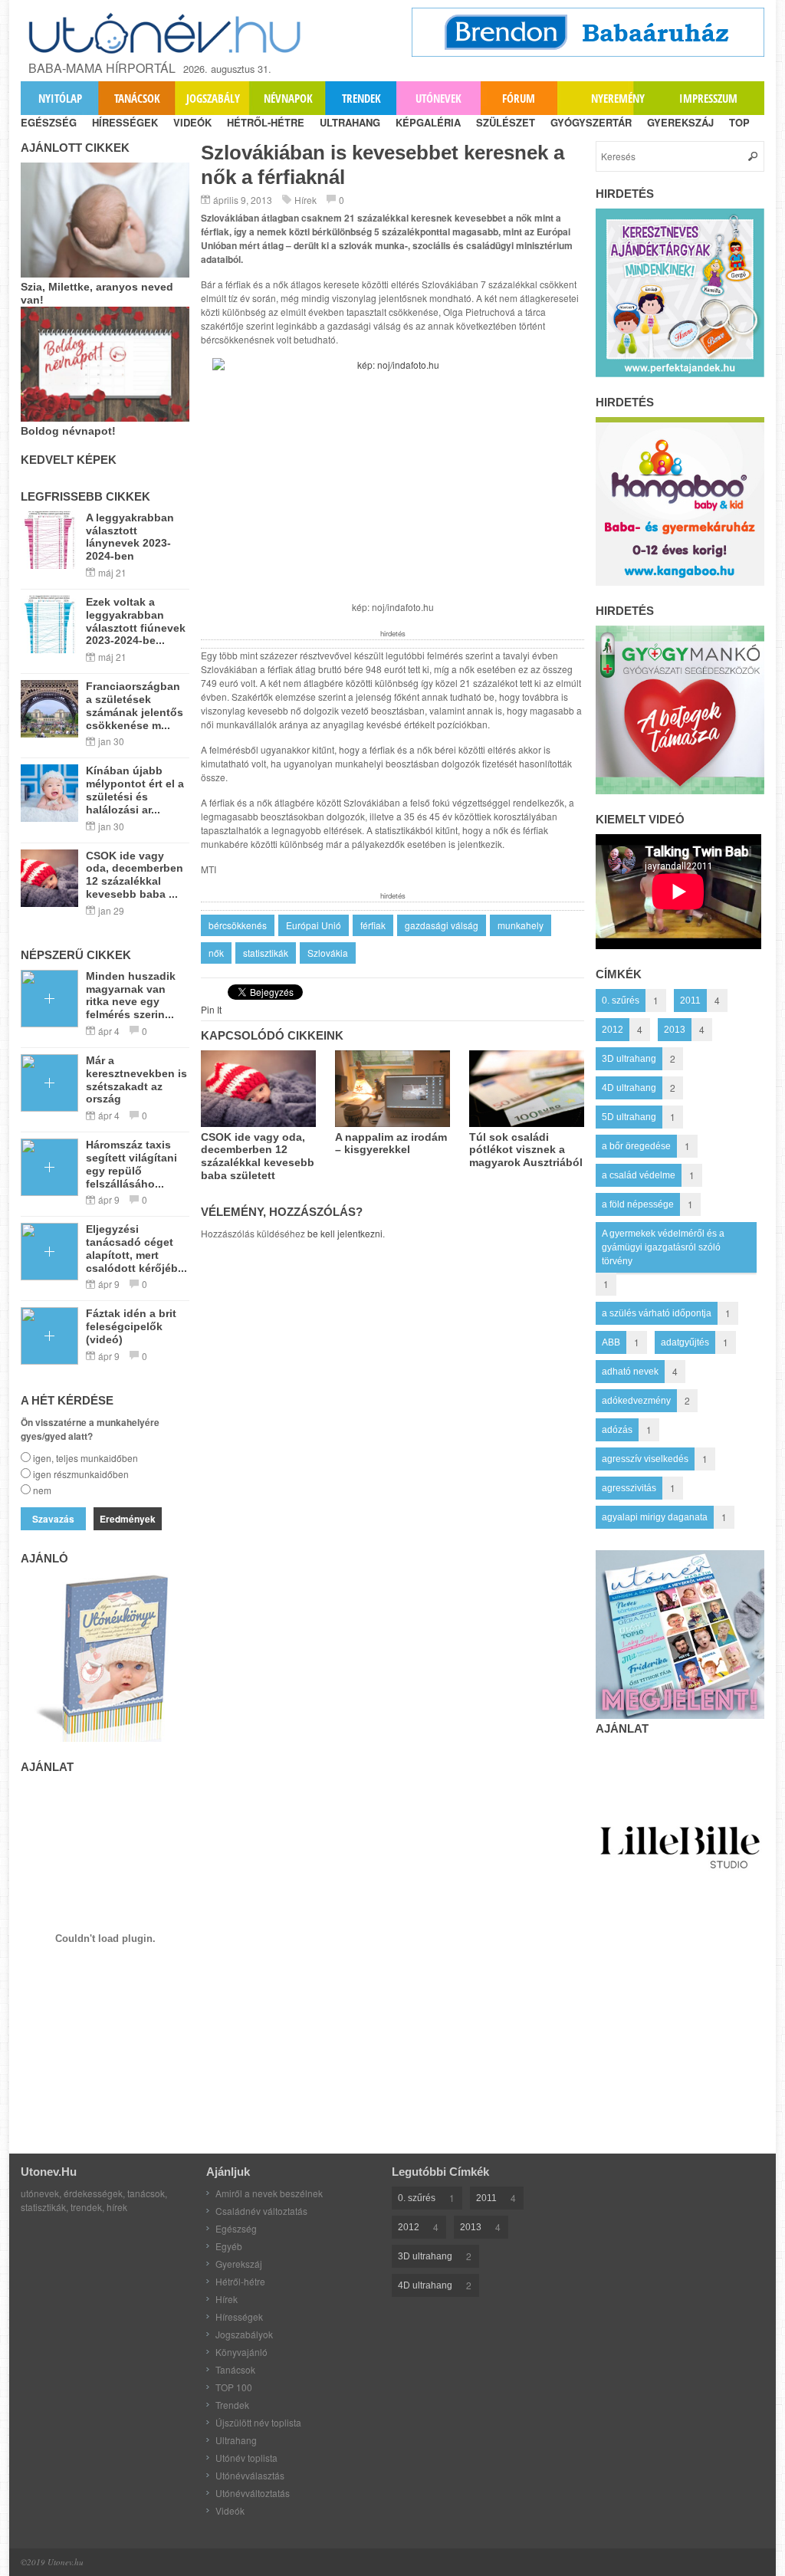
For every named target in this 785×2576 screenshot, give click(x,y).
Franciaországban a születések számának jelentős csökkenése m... (135, 705)
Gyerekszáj (239, 2264)
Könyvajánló (241, 2352)
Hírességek (239, 2316)
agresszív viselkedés (645, 1459)
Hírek (305, 200)
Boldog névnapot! (68, 431)
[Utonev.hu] (166, 33)
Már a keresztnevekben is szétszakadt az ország (136, 1079)
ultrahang (350, 122)
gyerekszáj (680, 122)
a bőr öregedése (636, 1146)
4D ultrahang (629, 1088)
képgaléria (428, 122)
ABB (611, 1342)
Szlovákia (328, 953)
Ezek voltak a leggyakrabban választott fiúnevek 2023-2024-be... (136, 621)
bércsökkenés (238, 925)
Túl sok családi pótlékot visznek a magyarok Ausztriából (526, 1150)
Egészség (236, 2228)
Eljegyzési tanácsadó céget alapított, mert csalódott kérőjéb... (136, 1248)
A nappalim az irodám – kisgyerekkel (391, 1143)
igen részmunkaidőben (81, 1474)
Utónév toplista (246, 2458)
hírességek (125, 122)
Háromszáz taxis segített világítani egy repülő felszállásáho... (131, 1164)
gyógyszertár (591, 122)
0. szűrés (621, 1001)
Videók (230, 2510)
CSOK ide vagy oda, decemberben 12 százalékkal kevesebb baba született (258, 1156)
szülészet (506, 122)
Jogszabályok (244, 2334)
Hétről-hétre (240, 2281)
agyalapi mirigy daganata (655, 1517)
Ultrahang (236, 2440)
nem (42, 1490)
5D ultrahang (629, 1117)
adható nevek (630, 1372)
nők (216, 953)
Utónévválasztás (250, 2475)
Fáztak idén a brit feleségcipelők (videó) (131, 1326)
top (739, 122)
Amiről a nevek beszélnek (269, 2193)
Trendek (361, 98)
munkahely (521, 925)
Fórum (519, 98)
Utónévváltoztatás (253, 2493)
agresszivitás (629, 1488)
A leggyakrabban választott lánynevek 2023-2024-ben (130, 537)
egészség (49, 122)
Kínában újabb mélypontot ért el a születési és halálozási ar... (135, 790)
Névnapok (288, 98)
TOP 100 (234, 2387)
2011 (690, 1001)
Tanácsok (137, 98)
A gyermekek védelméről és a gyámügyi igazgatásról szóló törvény (663, 1247)
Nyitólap (60, 98)
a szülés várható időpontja (657, 1313)
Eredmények (128, 1519)
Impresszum (708, 98)
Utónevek (438, 98)
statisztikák (266, 953)
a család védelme (639, 1175)
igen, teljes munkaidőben (85, 1458)
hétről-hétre (266, 122)
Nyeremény (618, 98)
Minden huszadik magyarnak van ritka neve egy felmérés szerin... (131, 995)
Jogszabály (213, 98)
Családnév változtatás (261, 2211)
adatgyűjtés (685, 1342)
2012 (613, 1030)
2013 (675, 1030)
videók (192, 122)
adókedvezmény (636, 1401)
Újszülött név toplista (258, 2422)
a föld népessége (638, 1204)
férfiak (373, 925)
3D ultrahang (629, 1059)
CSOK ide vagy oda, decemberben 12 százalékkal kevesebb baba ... (135, 875)
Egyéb (229, 2246)
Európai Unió (314, 925)
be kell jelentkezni (345, 1233)
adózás (617, 1430)
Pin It (211, 1009)
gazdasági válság (442, 925)
